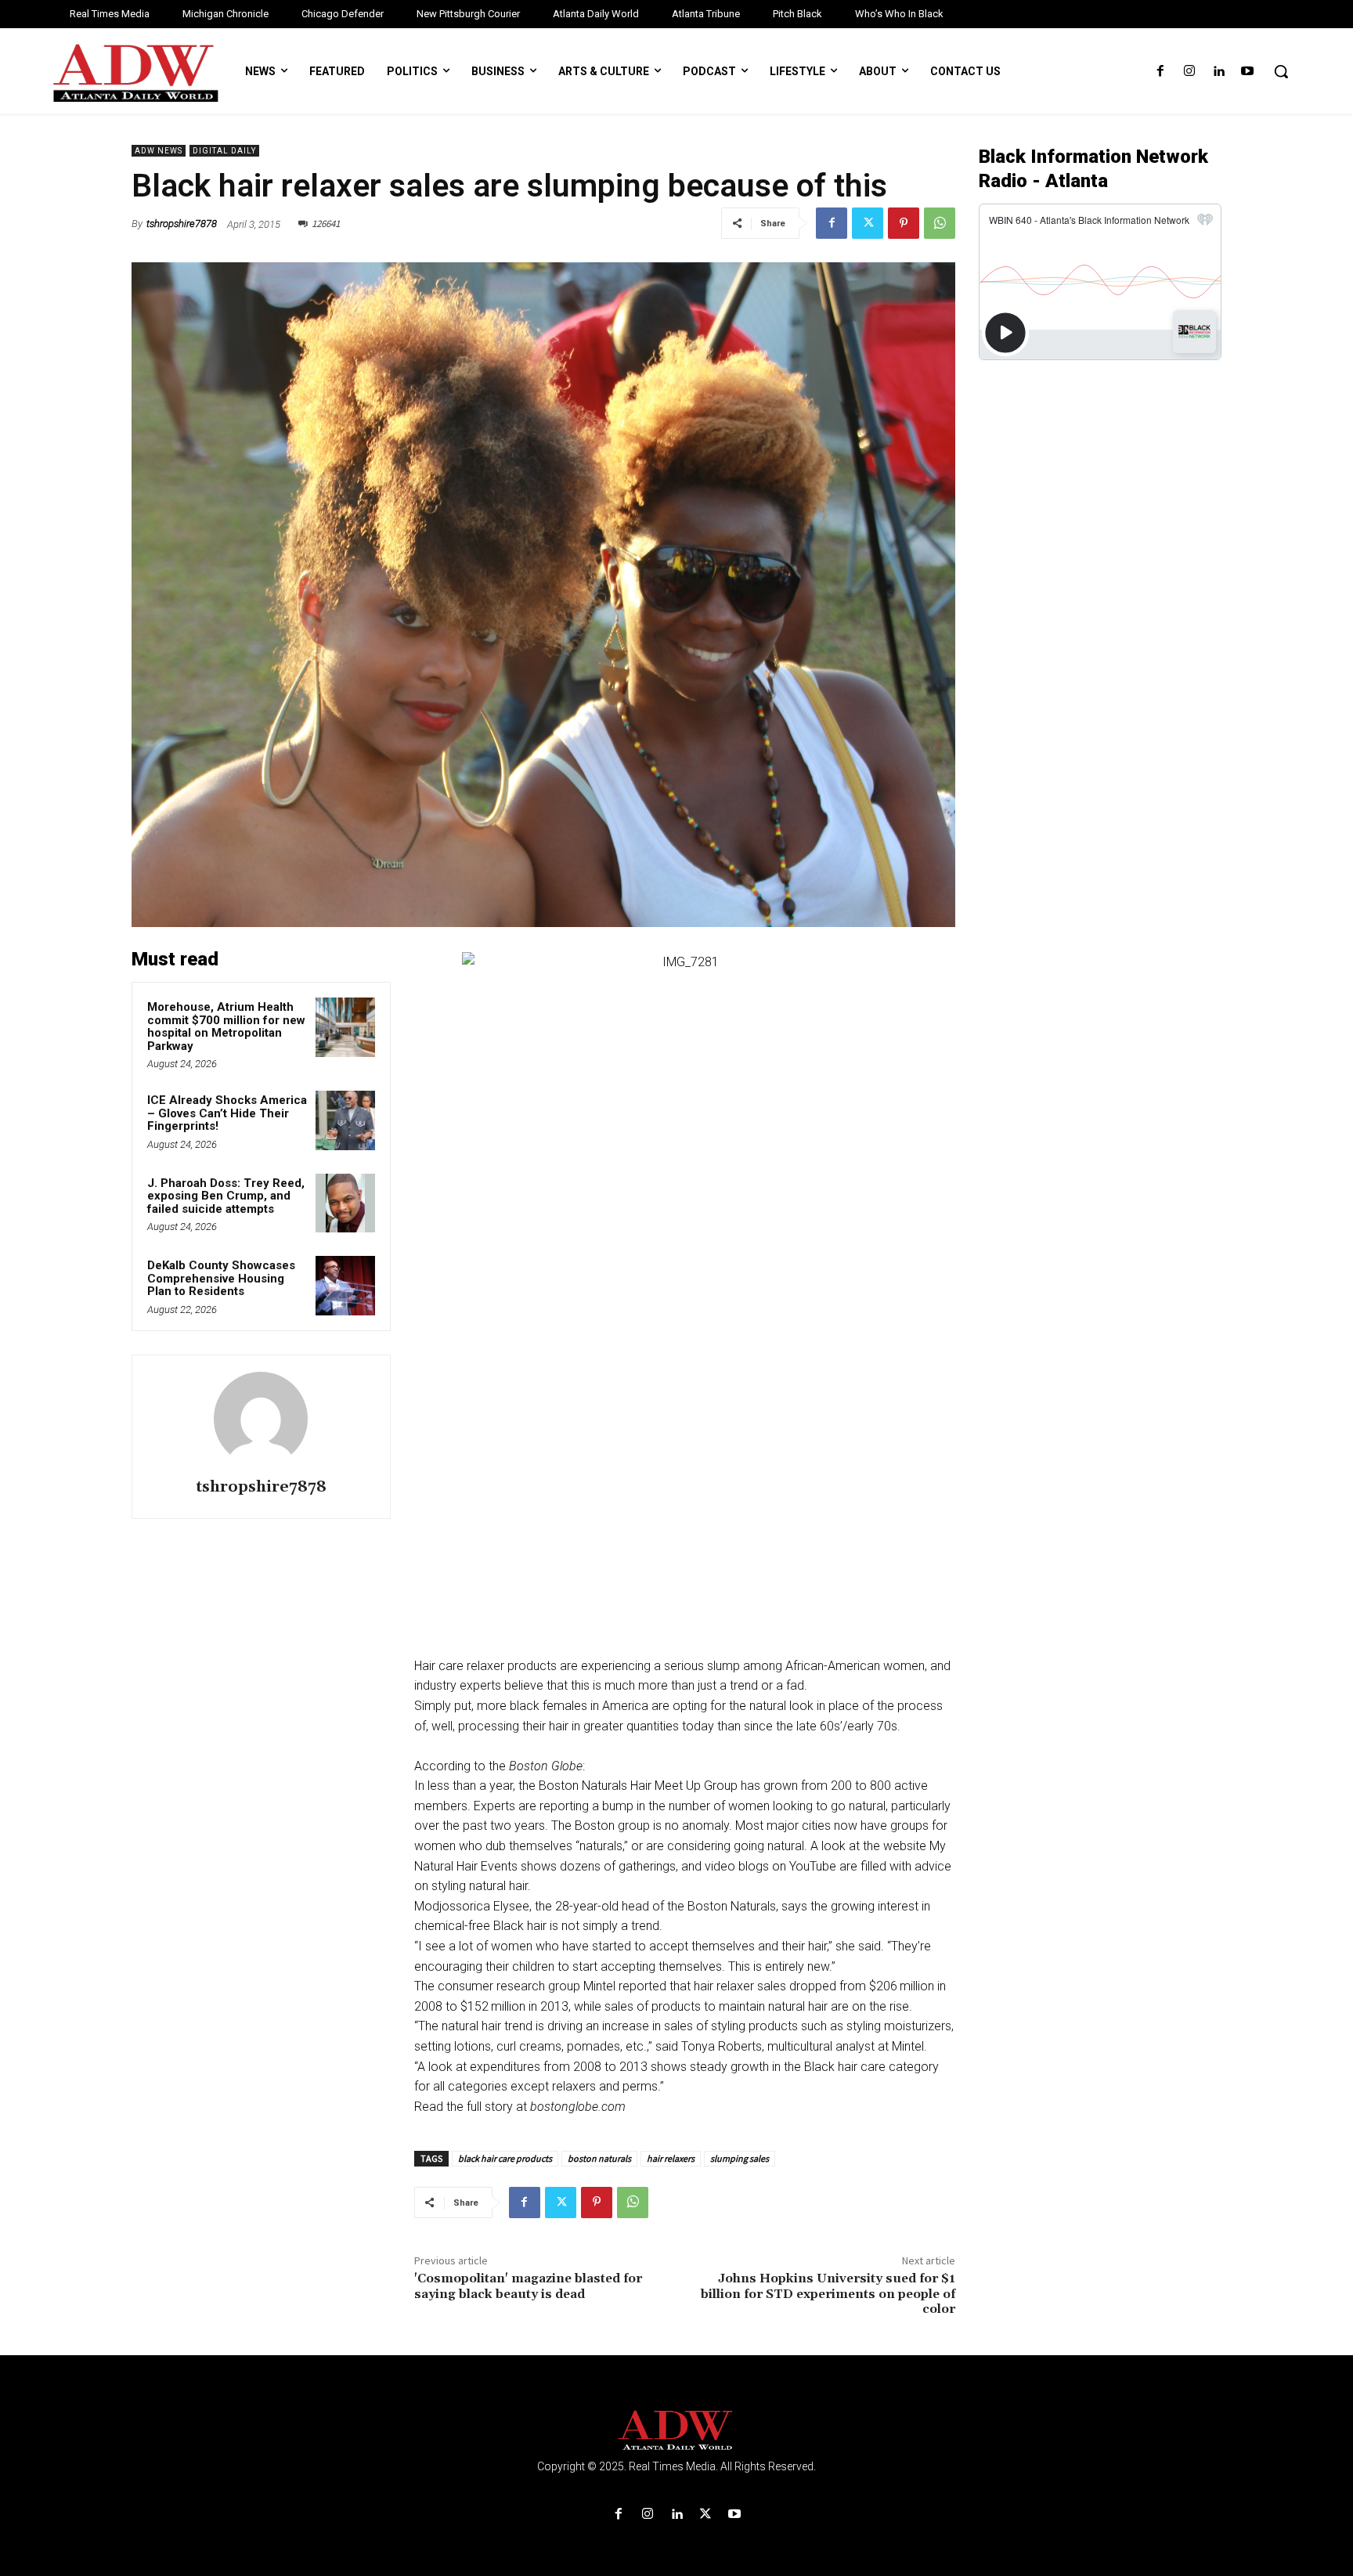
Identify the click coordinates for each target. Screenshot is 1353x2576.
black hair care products (505, 2158)
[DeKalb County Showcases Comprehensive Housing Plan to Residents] (345, 1286)
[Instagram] (1189, 72)
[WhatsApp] (940, 223)
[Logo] (676, 2431)
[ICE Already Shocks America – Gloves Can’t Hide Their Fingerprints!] (345, 1120)
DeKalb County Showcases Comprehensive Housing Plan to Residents (221, 1278)
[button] (1281, 71)
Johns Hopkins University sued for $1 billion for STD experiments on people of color (828, 2293)
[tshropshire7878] (261, 1419)
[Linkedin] (1219, 72)
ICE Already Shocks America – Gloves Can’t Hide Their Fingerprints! (227, 1113)
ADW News (159, 151)
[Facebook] (1160, 72)
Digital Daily (224, 151)
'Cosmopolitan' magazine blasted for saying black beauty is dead (528, 2286)
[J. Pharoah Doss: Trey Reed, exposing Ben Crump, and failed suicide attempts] (345, 1203)
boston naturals (599, 2158)
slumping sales (740, 2158)
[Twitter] (868, 223)
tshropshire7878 (182, 224)
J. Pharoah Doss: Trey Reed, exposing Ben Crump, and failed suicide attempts (226, 1196)
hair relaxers (671, 2158)
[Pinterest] (904, 223)
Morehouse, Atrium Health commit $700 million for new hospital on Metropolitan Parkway (226, 1026)
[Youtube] (1248, 72)
